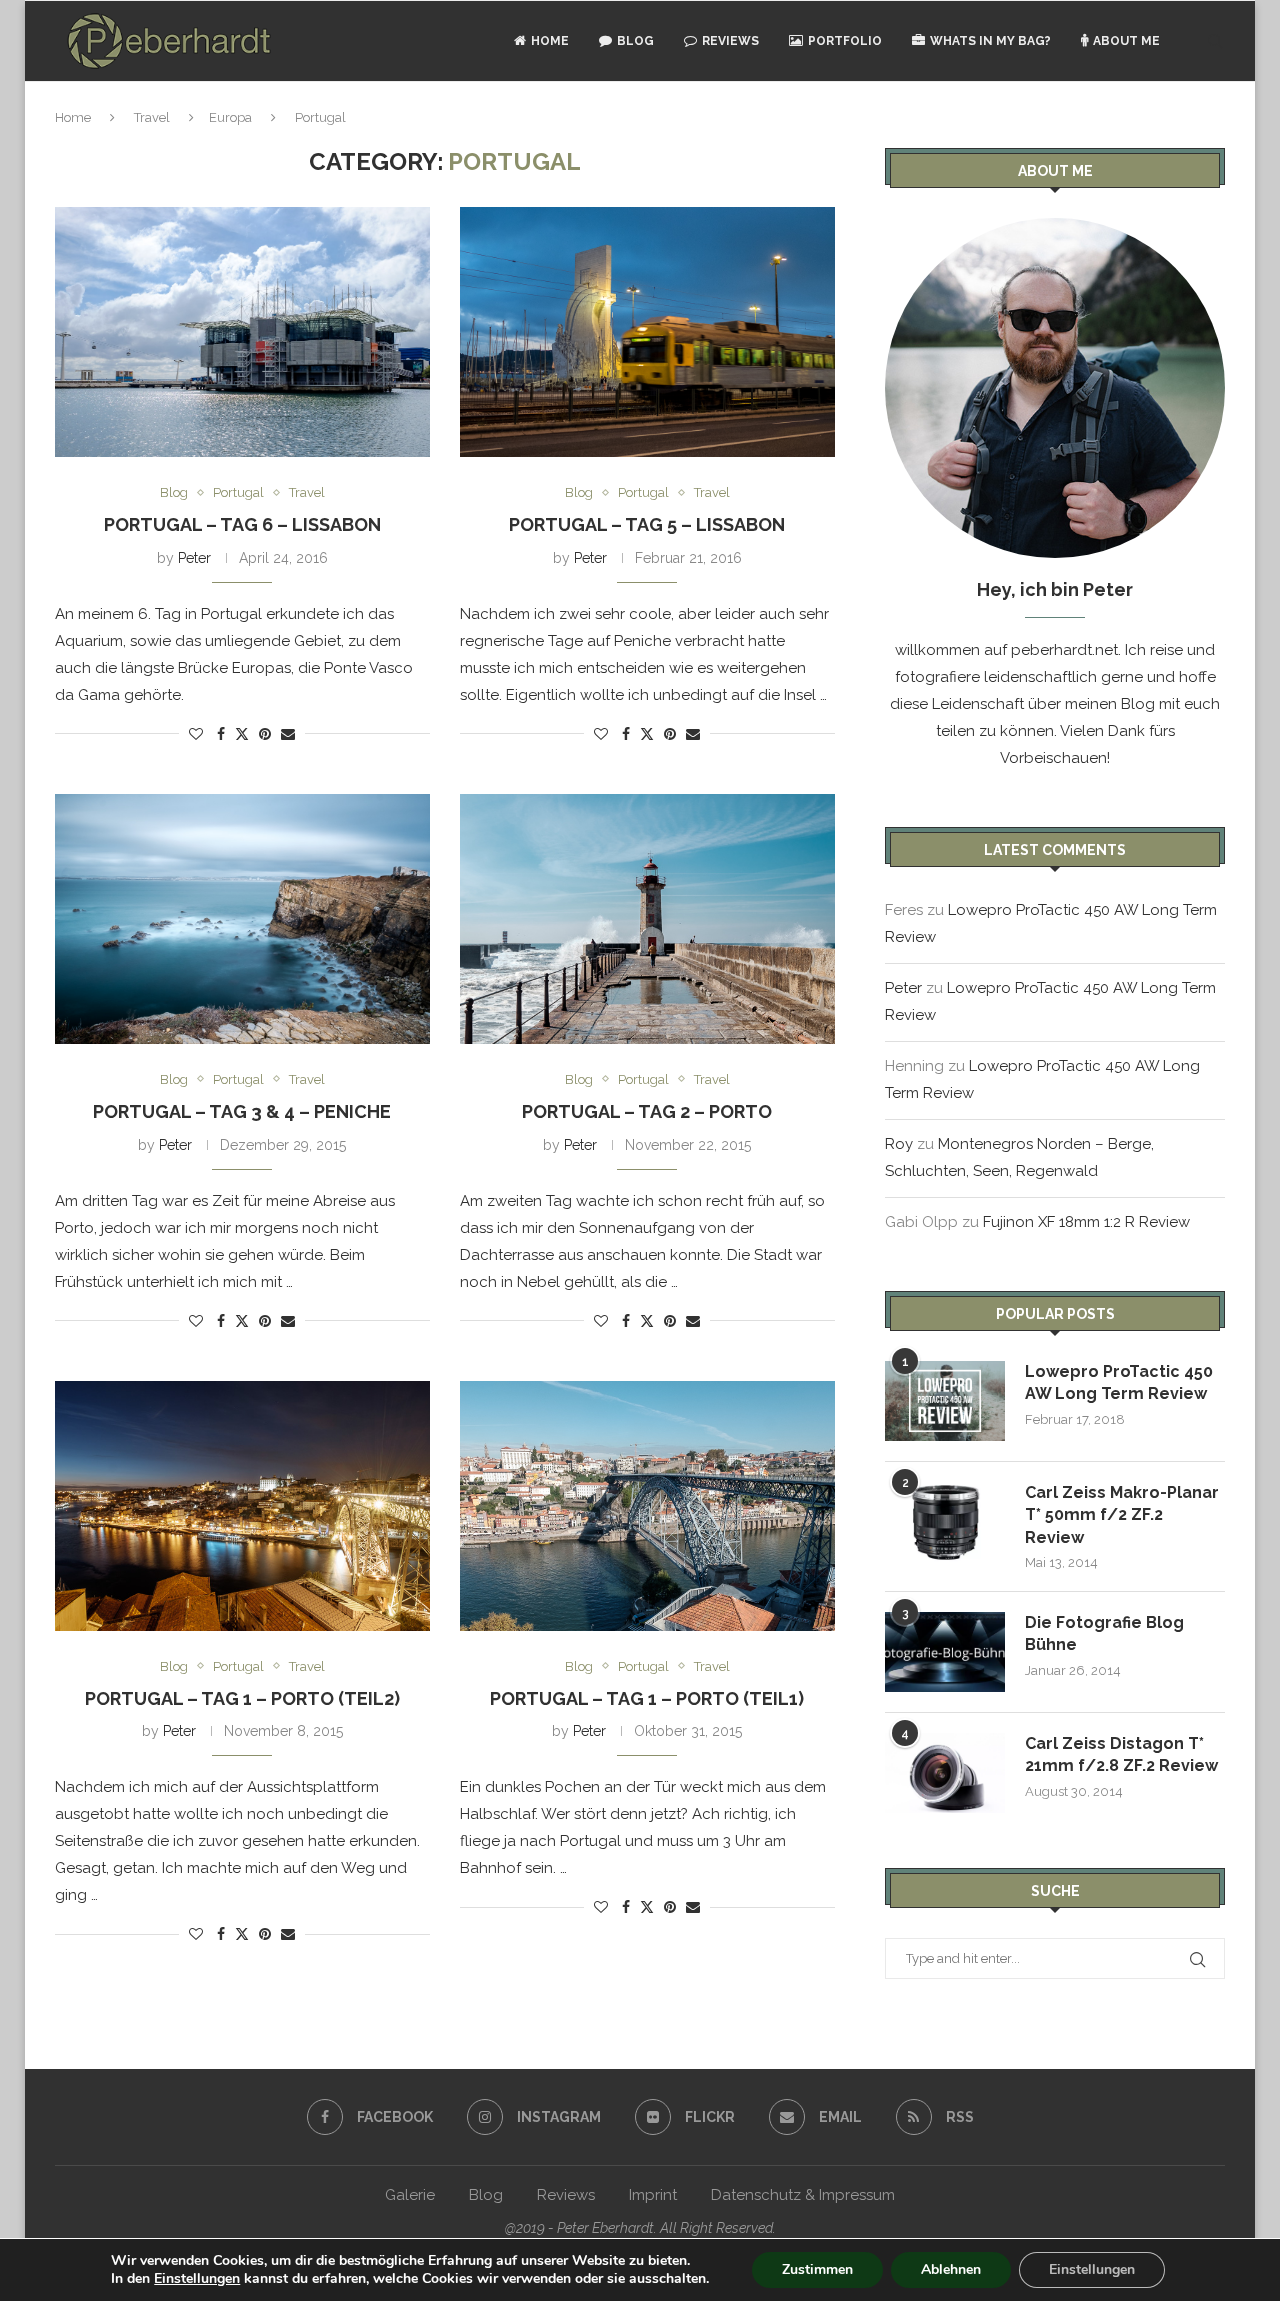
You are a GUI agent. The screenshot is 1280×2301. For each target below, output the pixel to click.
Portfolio (845, 41)
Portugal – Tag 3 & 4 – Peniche (242, 1111)
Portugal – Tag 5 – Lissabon (647, 524)
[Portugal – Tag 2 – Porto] (647, 919)
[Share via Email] (288, 734)
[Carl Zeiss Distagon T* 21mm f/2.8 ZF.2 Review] (945, 1773)
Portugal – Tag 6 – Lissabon (242, 524)
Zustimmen (817, 2269)
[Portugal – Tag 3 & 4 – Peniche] (242, 919)
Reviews (730, 41)
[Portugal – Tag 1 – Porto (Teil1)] (647, 1506)
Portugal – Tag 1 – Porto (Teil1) (647, 1698)
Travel (152, 117)
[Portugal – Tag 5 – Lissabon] (647, 332)
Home (550, 41)
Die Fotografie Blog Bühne (1104, 1633)
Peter (194, 558)
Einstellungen (197, 2279)
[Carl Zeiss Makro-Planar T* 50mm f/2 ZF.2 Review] (945, 1522)
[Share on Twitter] (242, 733)
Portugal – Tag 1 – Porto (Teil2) (242, 1698)
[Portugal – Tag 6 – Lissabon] (242, 332)
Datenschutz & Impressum (803, 2195)
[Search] (1215, 41)
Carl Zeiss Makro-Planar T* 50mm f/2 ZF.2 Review (1122, 1515)
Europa (230, 117)
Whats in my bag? (990, 41)
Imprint (653, 2195)
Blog (635, 41)
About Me (1126, 41)
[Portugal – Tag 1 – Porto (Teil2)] (242, 1506)
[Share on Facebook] (221, 734)
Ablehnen (951, 2269)
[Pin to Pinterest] (265, 734)
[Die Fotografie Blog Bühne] (945, 1652)
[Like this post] (196, 734)
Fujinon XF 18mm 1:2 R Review (1086, 1222)
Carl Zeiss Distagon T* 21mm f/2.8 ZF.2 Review (1121, 1754)
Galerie (410, 2195)
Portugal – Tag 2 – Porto (647, 1111)
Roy (899, 1144)
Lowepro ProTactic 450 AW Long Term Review (1119, 1382)
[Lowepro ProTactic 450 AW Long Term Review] (945, 1401)
